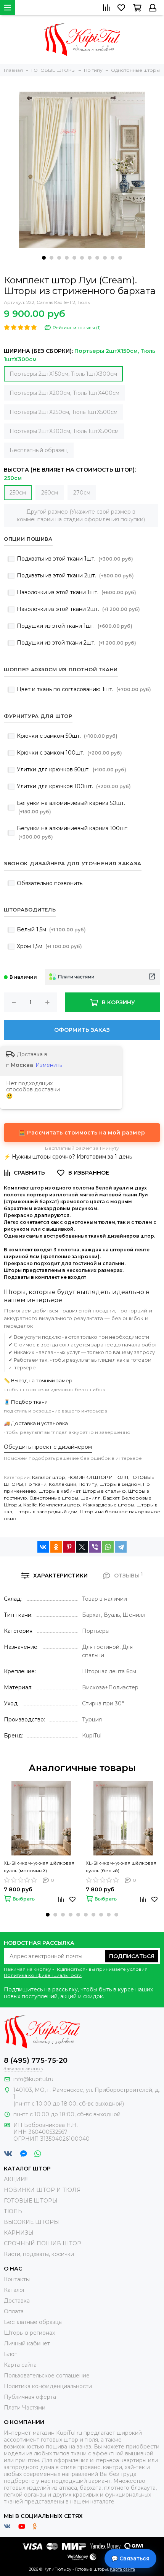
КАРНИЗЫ (19, 2233)
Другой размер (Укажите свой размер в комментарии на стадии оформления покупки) (81, 516)
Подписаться (132, 1956)
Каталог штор (49, 1477)
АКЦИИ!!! (16, 2179)
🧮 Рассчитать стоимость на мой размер (82, 1133)
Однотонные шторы (54, 1498)
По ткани (36, 1484)
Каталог (14, 2290)
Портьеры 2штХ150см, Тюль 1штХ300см (63, 374)
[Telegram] (121, 1547)
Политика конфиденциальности (43, 1975)
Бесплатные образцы (33, 2322)
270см (82, 493)
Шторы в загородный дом (46, 1512)
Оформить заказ (82, 1030)
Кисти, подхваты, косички (39, 2254)
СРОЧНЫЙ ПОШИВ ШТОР (43, 2243)
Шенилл (91, 1498)
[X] (82, 1547)
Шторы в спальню (104, 1491)
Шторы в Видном (120, 1484)
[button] (44, 258)
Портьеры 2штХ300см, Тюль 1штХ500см (64, 431)
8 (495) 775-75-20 (36, 2060)
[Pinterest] (69, 1547)
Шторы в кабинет (59, 1491)
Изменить (49, 1065)
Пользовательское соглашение (47, 2376)
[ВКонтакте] (43, 1547)
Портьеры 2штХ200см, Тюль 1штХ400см (64, 393)
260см (50, 493)
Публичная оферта (30, 2397)
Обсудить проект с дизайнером (48, 1447)
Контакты (17, 2279)
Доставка (17, 2301)
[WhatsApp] (108, 1547)
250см (18, 493)
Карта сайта (20, 2365)
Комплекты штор (59, 1505)
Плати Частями (25, 2408)
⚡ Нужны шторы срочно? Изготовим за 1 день (68, 1157)
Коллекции (63, 1484)
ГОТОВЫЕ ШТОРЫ (31, 2201)
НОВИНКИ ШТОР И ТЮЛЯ (98, 1477)
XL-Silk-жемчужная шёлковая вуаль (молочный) (39, 1867)
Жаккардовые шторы (108, 1505)
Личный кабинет (27, 2343)
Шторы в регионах (29, 2333)
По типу (88, 1484)
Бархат (111, 1498)
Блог (10, 2354)
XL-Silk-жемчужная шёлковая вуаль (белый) (121, 1867)
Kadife (30, 1505)
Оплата (14, 2311)
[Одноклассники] (56, 1547)
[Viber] (95, 1547)
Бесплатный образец (39, 450)
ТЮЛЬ (13, 2211)
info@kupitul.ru (33, 2079)
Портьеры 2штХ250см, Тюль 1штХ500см (64, 412)
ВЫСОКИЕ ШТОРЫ (31, 2222)
